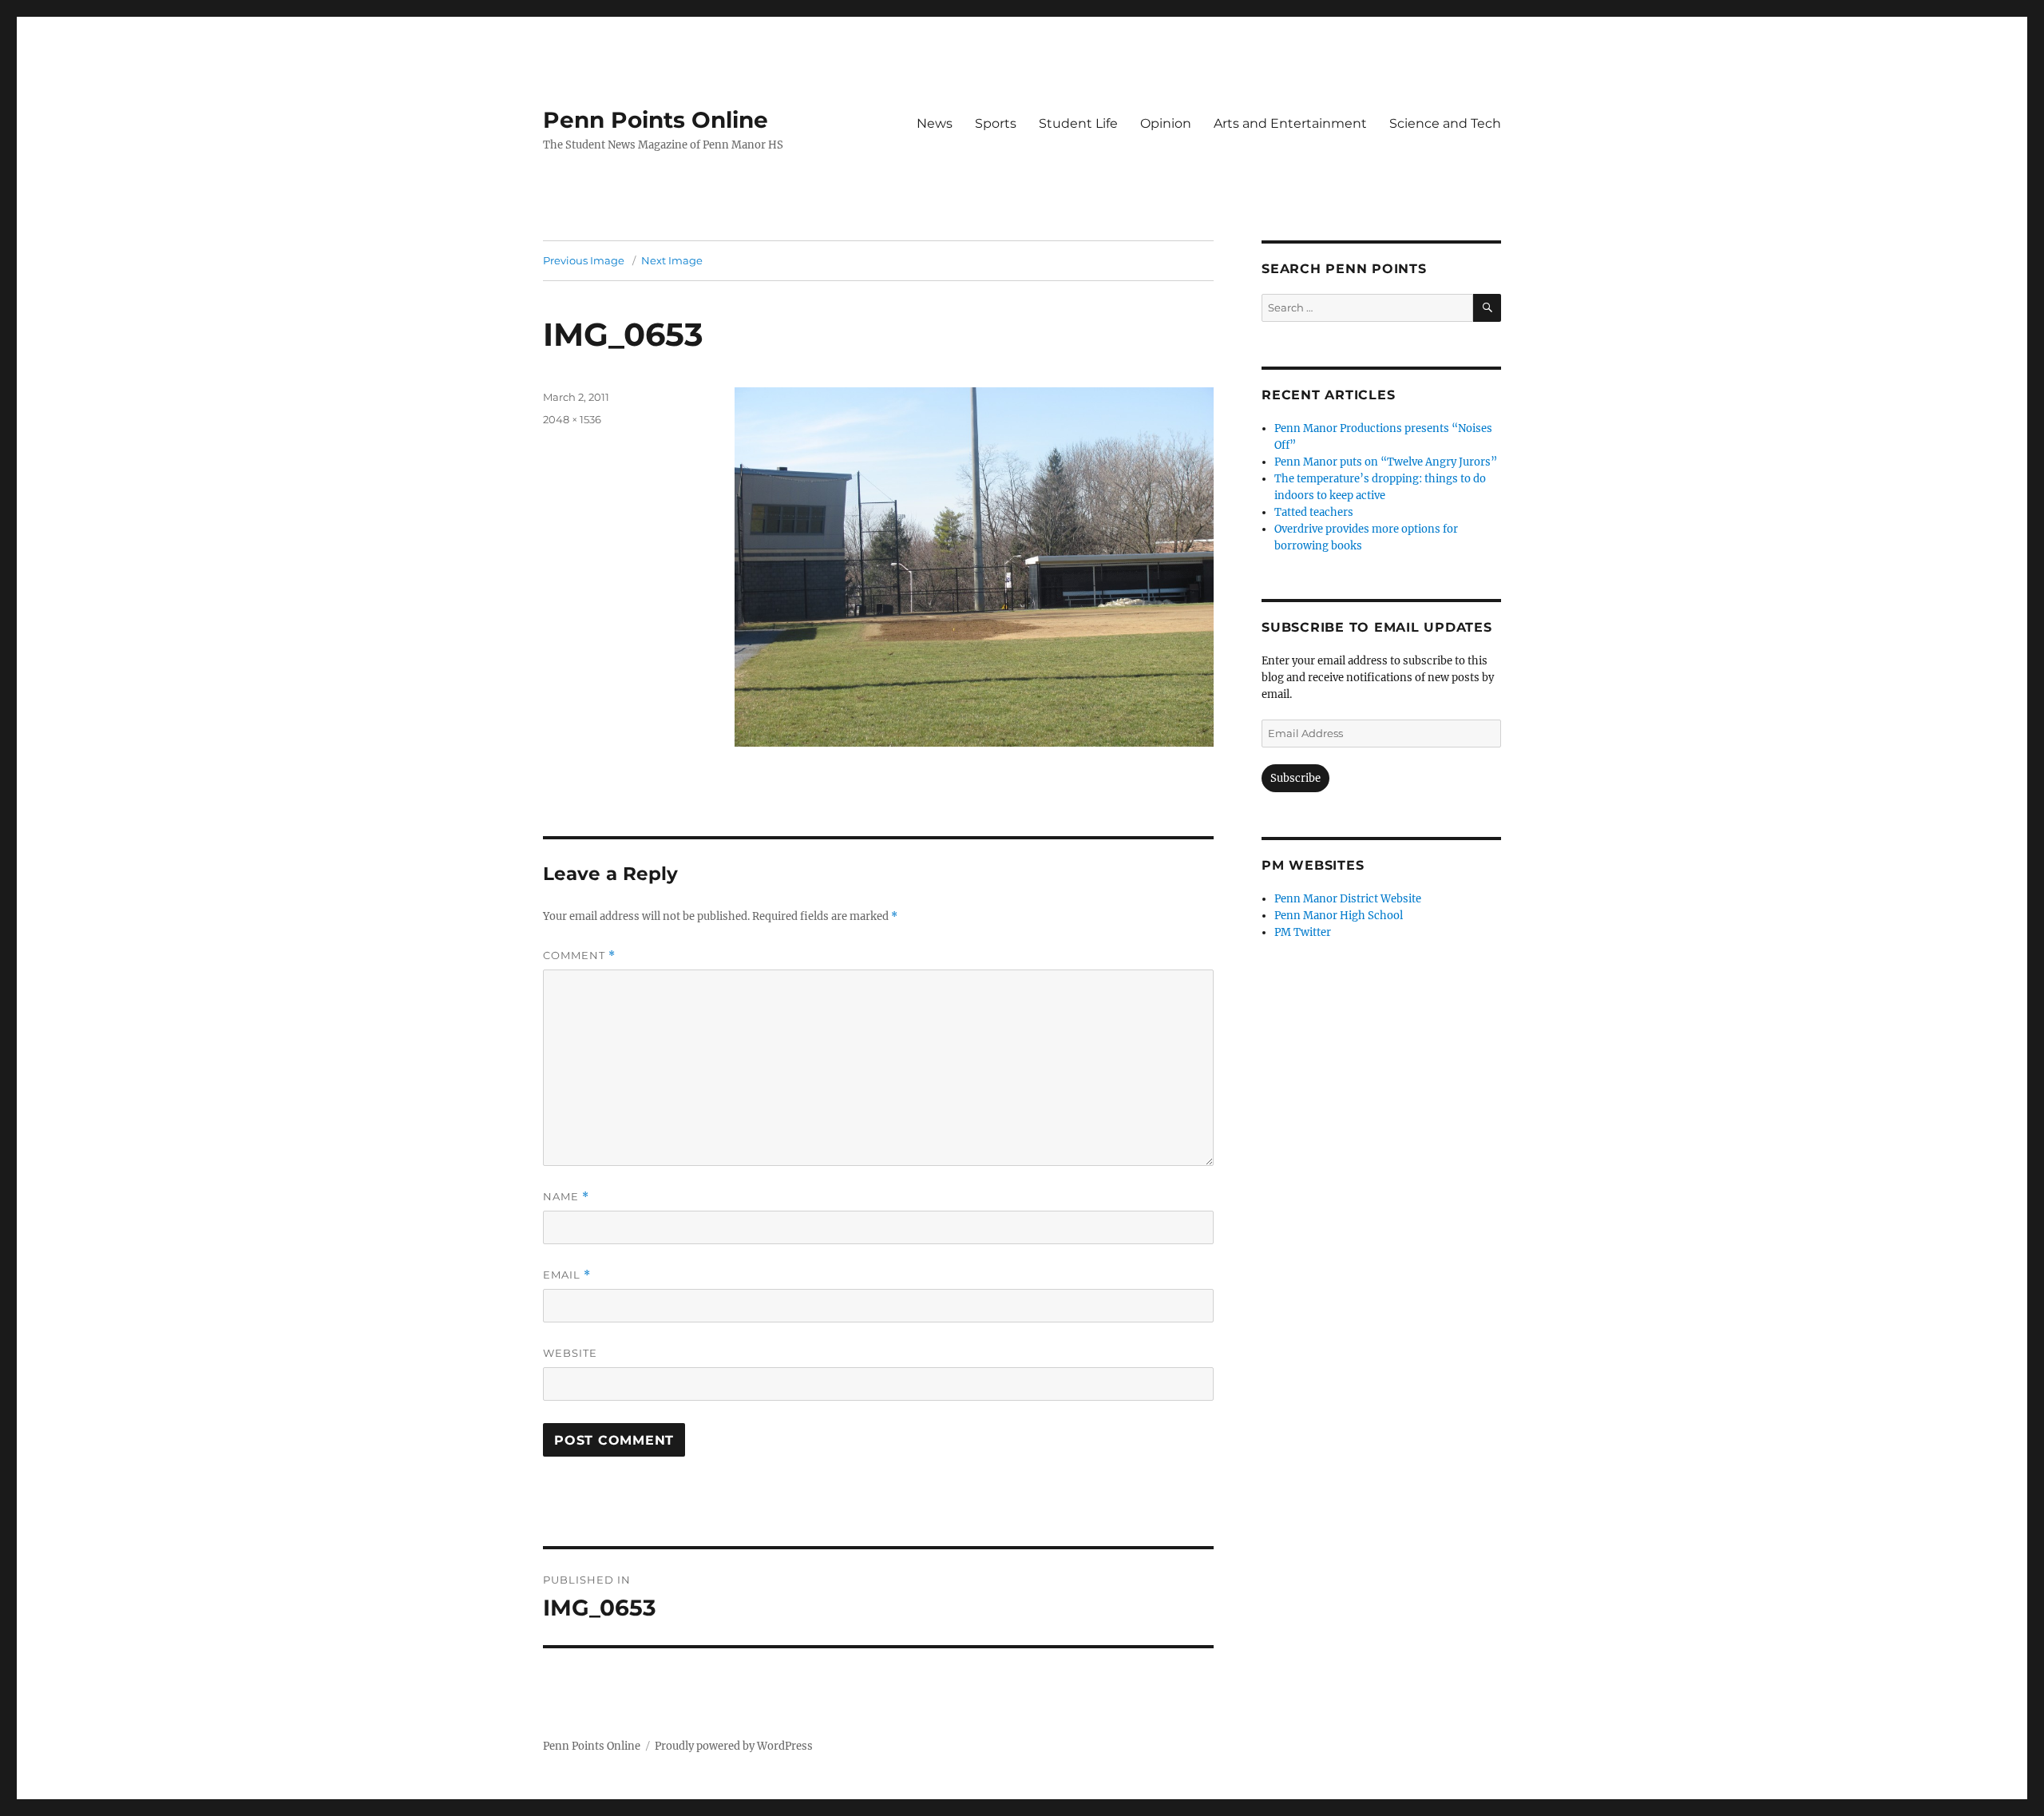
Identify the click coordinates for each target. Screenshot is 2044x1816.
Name (566, 1197)
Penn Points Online (656, 120)
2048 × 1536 (572, 419)
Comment (579, 956)
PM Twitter (1303, 932)
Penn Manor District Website (1348, 899)
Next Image (672, 260)
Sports (996, 123)
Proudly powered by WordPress (734, 1746)
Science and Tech (1445, 123)
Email (567, 1275)
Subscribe (1295, 778)
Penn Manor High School (1339, 916)
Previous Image (584, 260)
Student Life (1078, 123)
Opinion (1166, 123)
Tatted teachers (1314, 512)
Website (570, 1353)
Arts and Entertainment (1290, 123)
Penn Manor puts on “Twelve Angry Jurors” (1386, 462)
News (935, 123)
